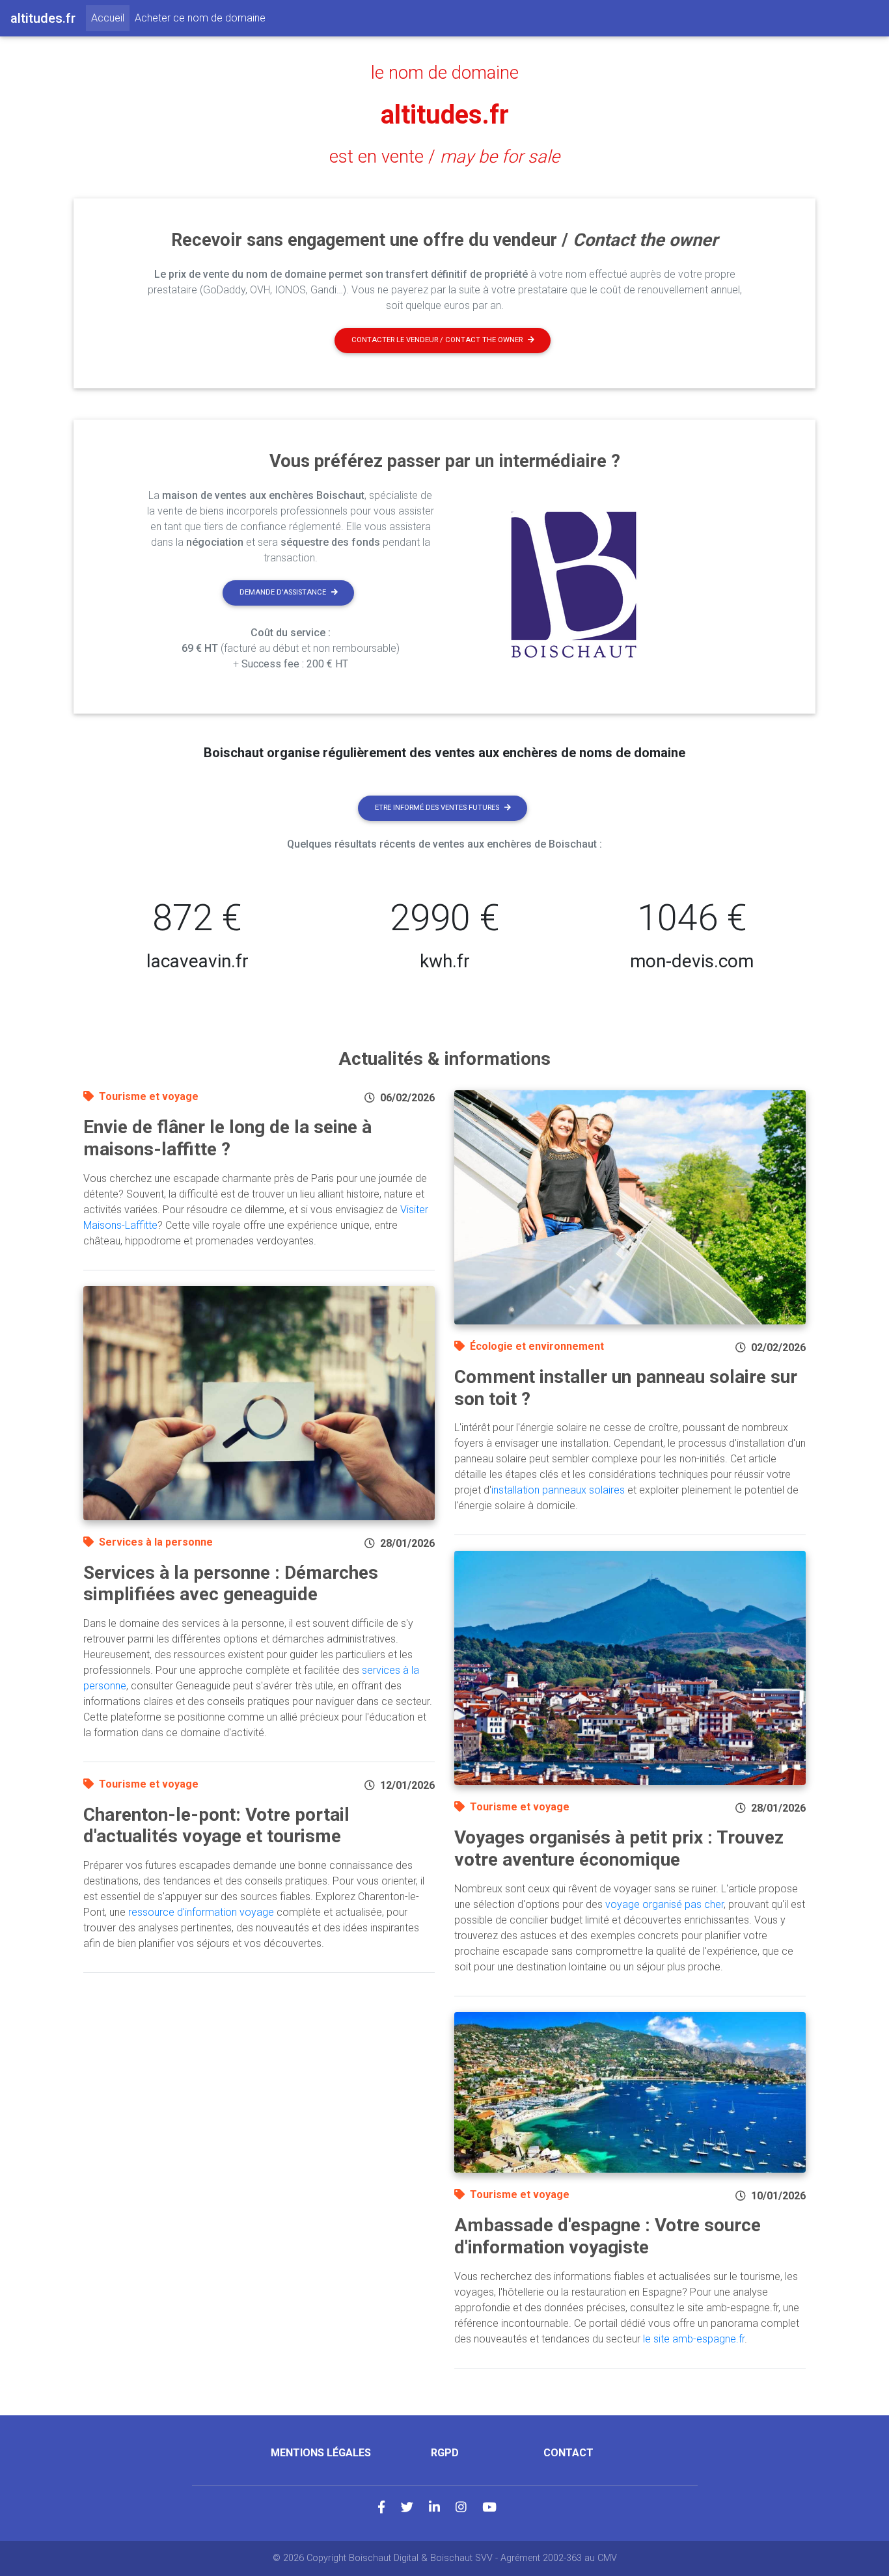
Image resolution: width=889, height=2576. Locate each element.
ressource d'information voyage (201, 1912)
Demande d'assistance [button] (283, 592)
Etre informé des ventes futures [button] (437, 808)
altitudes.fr (445, 115)
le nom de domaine (445, 73)
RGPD (445, 2453)
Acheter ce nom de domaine (200, 18)
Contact (568, 2453)
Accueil (110, 18)
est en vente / (444, 157)
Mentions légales (321, 2453)
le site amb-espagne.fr (694, 2339)
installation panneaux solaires (558, 1490)
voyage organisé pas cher (664, 1904)
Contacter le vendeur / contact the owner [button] (437, 340)
